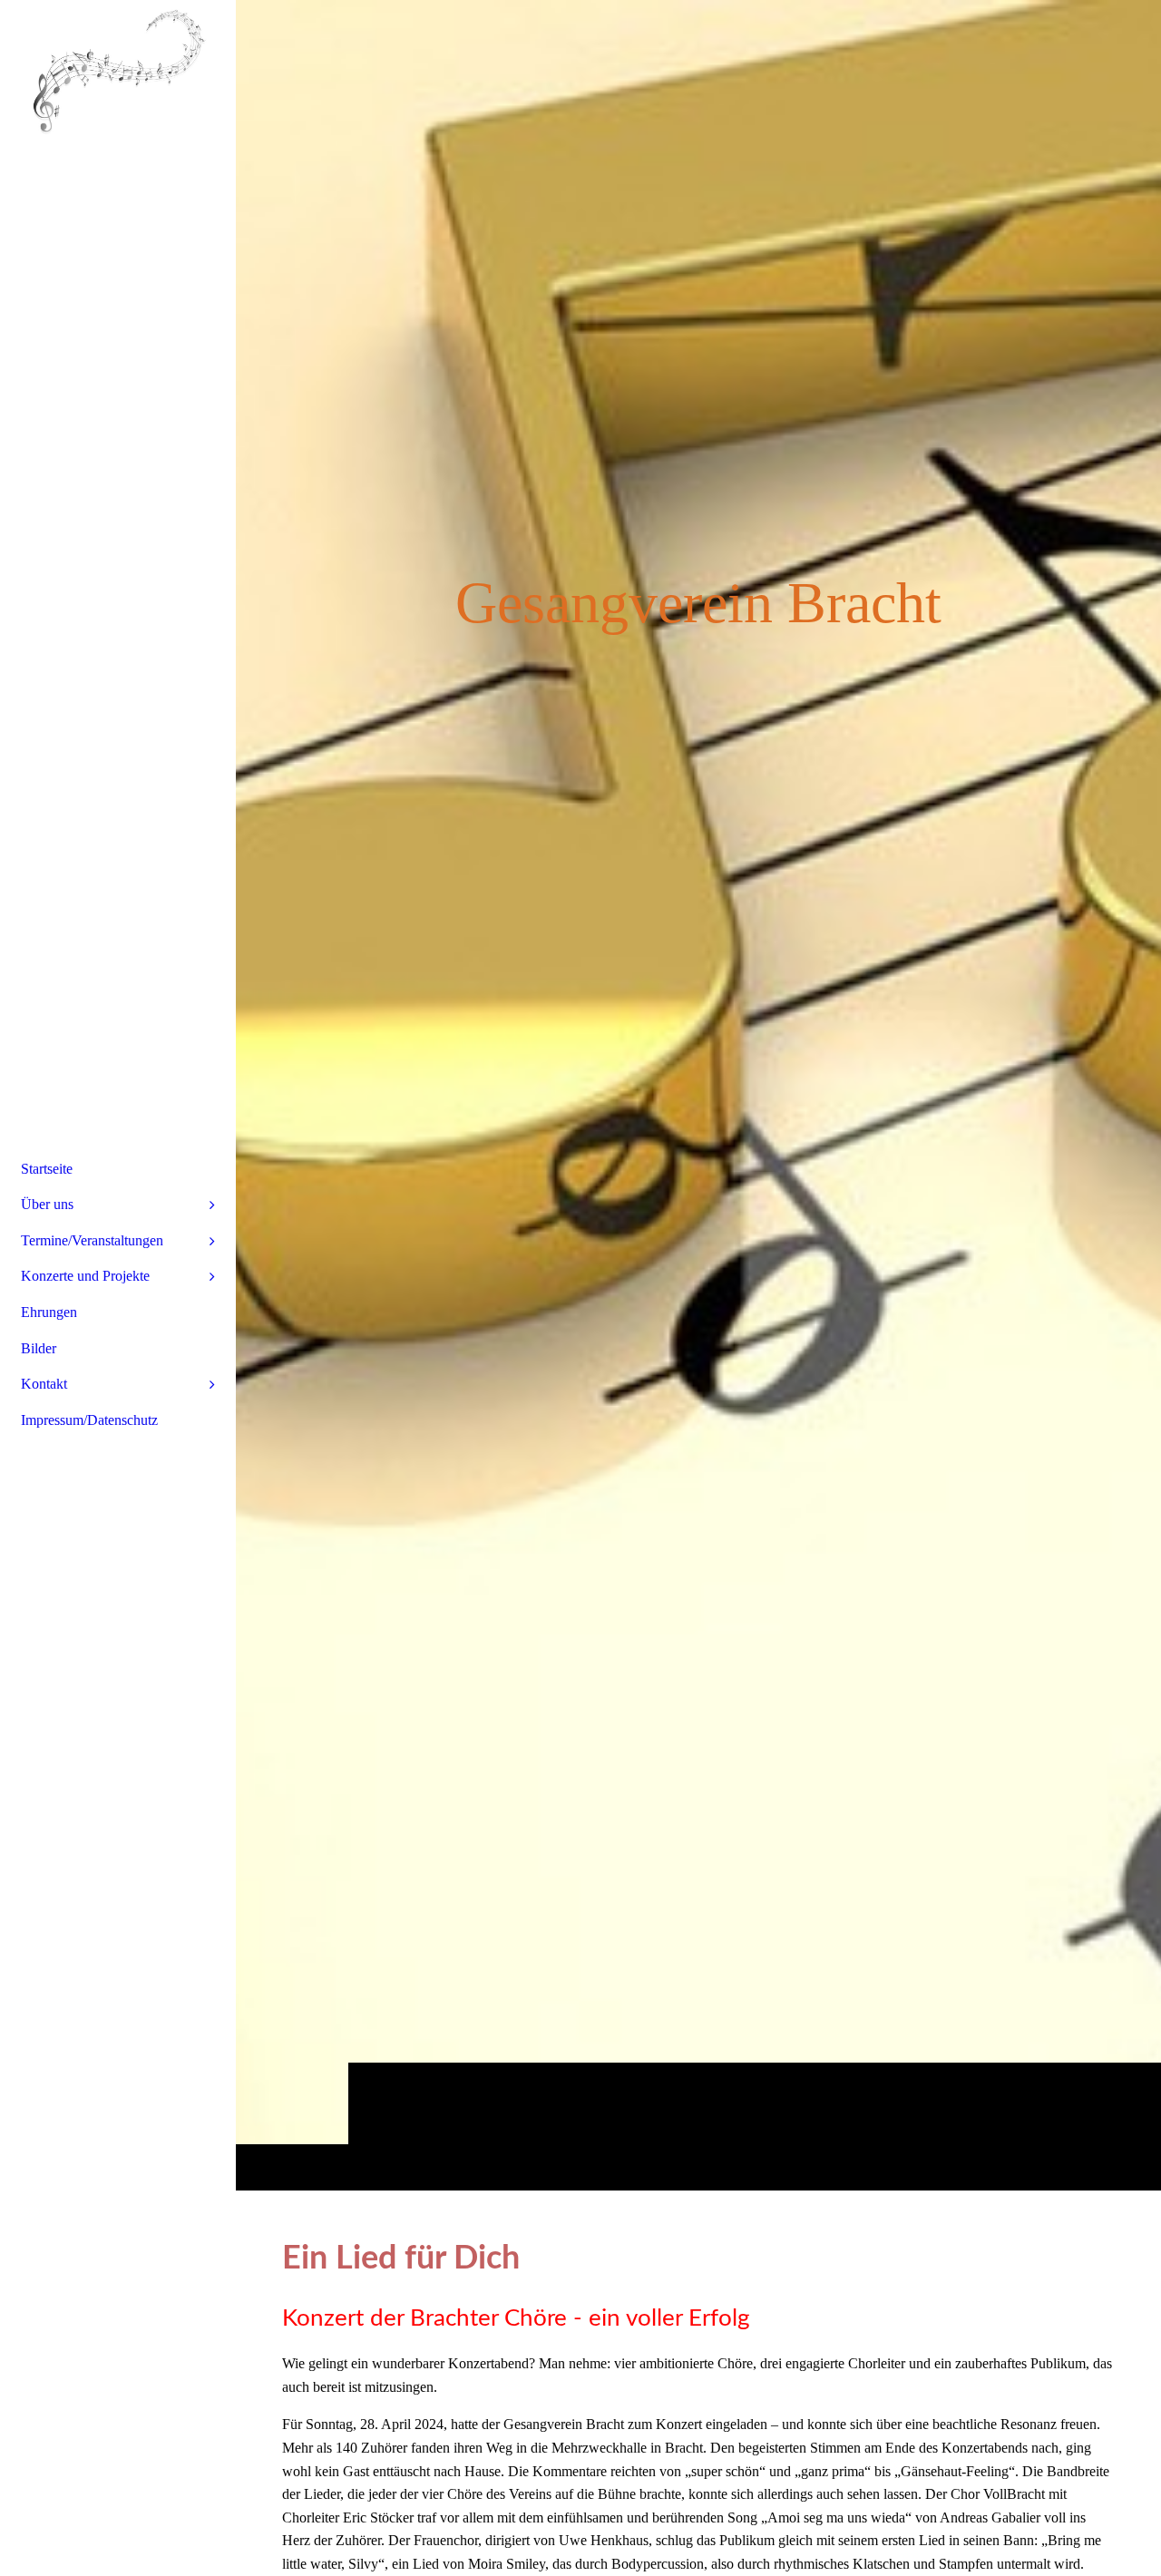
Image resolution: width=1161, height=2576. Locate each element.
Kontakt (44, 1384)
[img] (698, 1095)
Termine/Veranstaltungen (92, 1240)
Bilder (39, 1348)
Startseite (47, 1169)
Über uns (47, 1204)
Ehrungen (49, 1312)
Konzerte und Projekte (85, 1276)
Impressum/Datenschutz (89, 1420)
